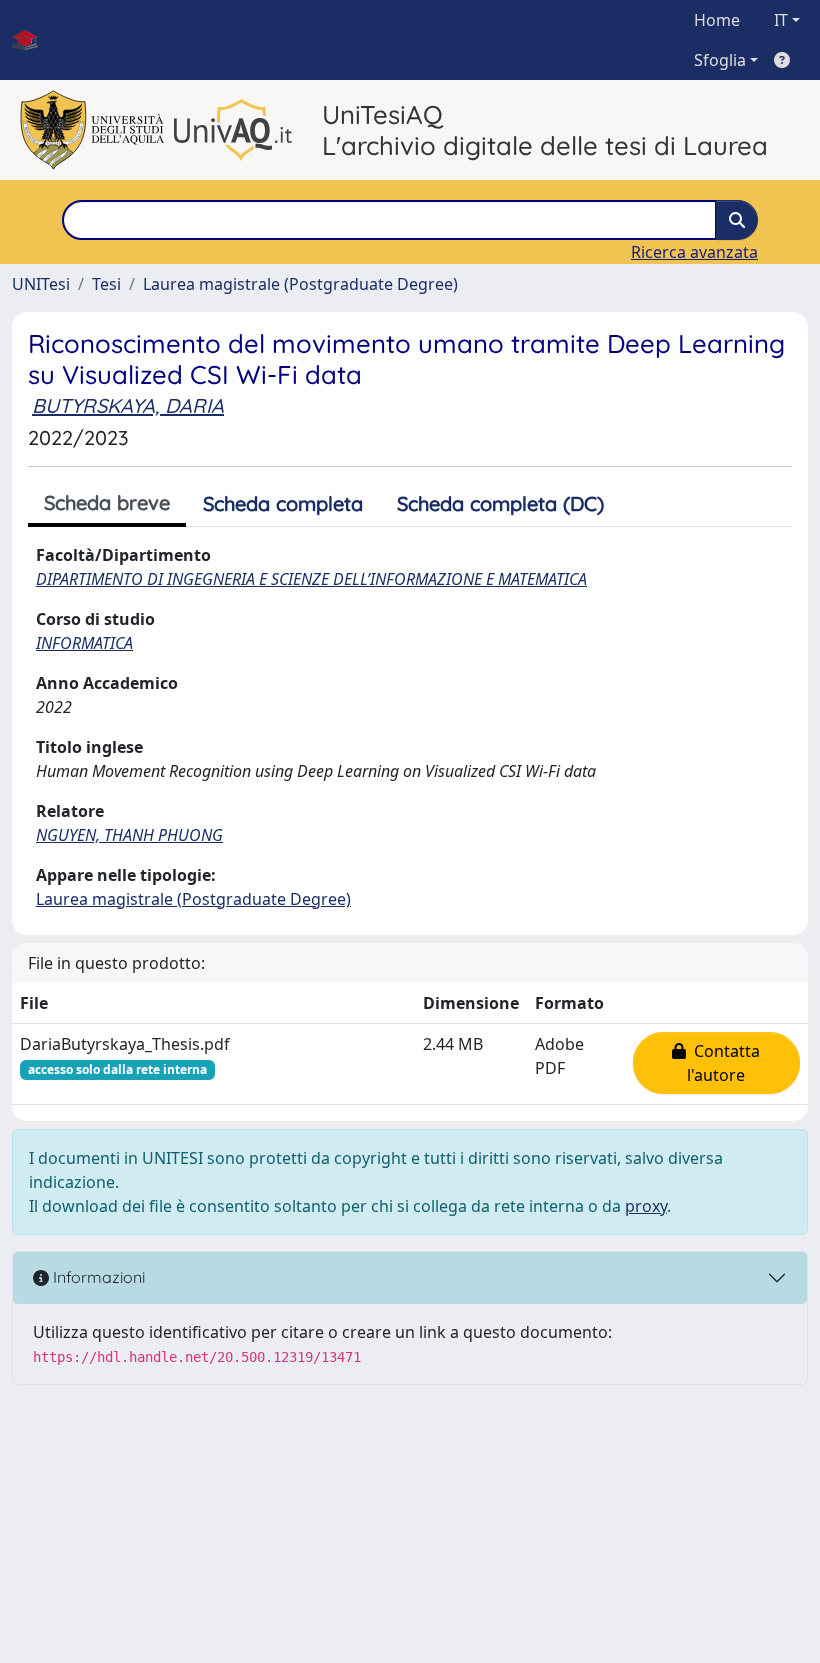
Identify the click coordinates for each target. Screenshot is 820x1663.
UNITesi (41, 284)
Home (717, 20)
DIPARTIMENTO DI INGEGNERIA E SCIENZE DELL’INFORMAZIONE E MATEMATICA (311, 579)
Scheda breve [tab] (107, 502)
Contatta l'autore (723, 1063)
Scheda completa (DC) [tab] (500, 503)
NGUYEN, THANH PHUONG (129, 835)
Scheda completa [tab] (283, 503)
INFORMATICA (84, 643)
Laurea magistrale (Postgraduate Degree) (300, 284)
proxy (646, 1206)
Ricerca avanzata (694, 252)
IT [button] (781, 20)
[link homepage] (33, 40)
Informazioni (97, 1277)
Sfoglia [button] (720, 60)
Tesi (106, 284)
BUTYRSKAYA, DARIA (128, 405)
